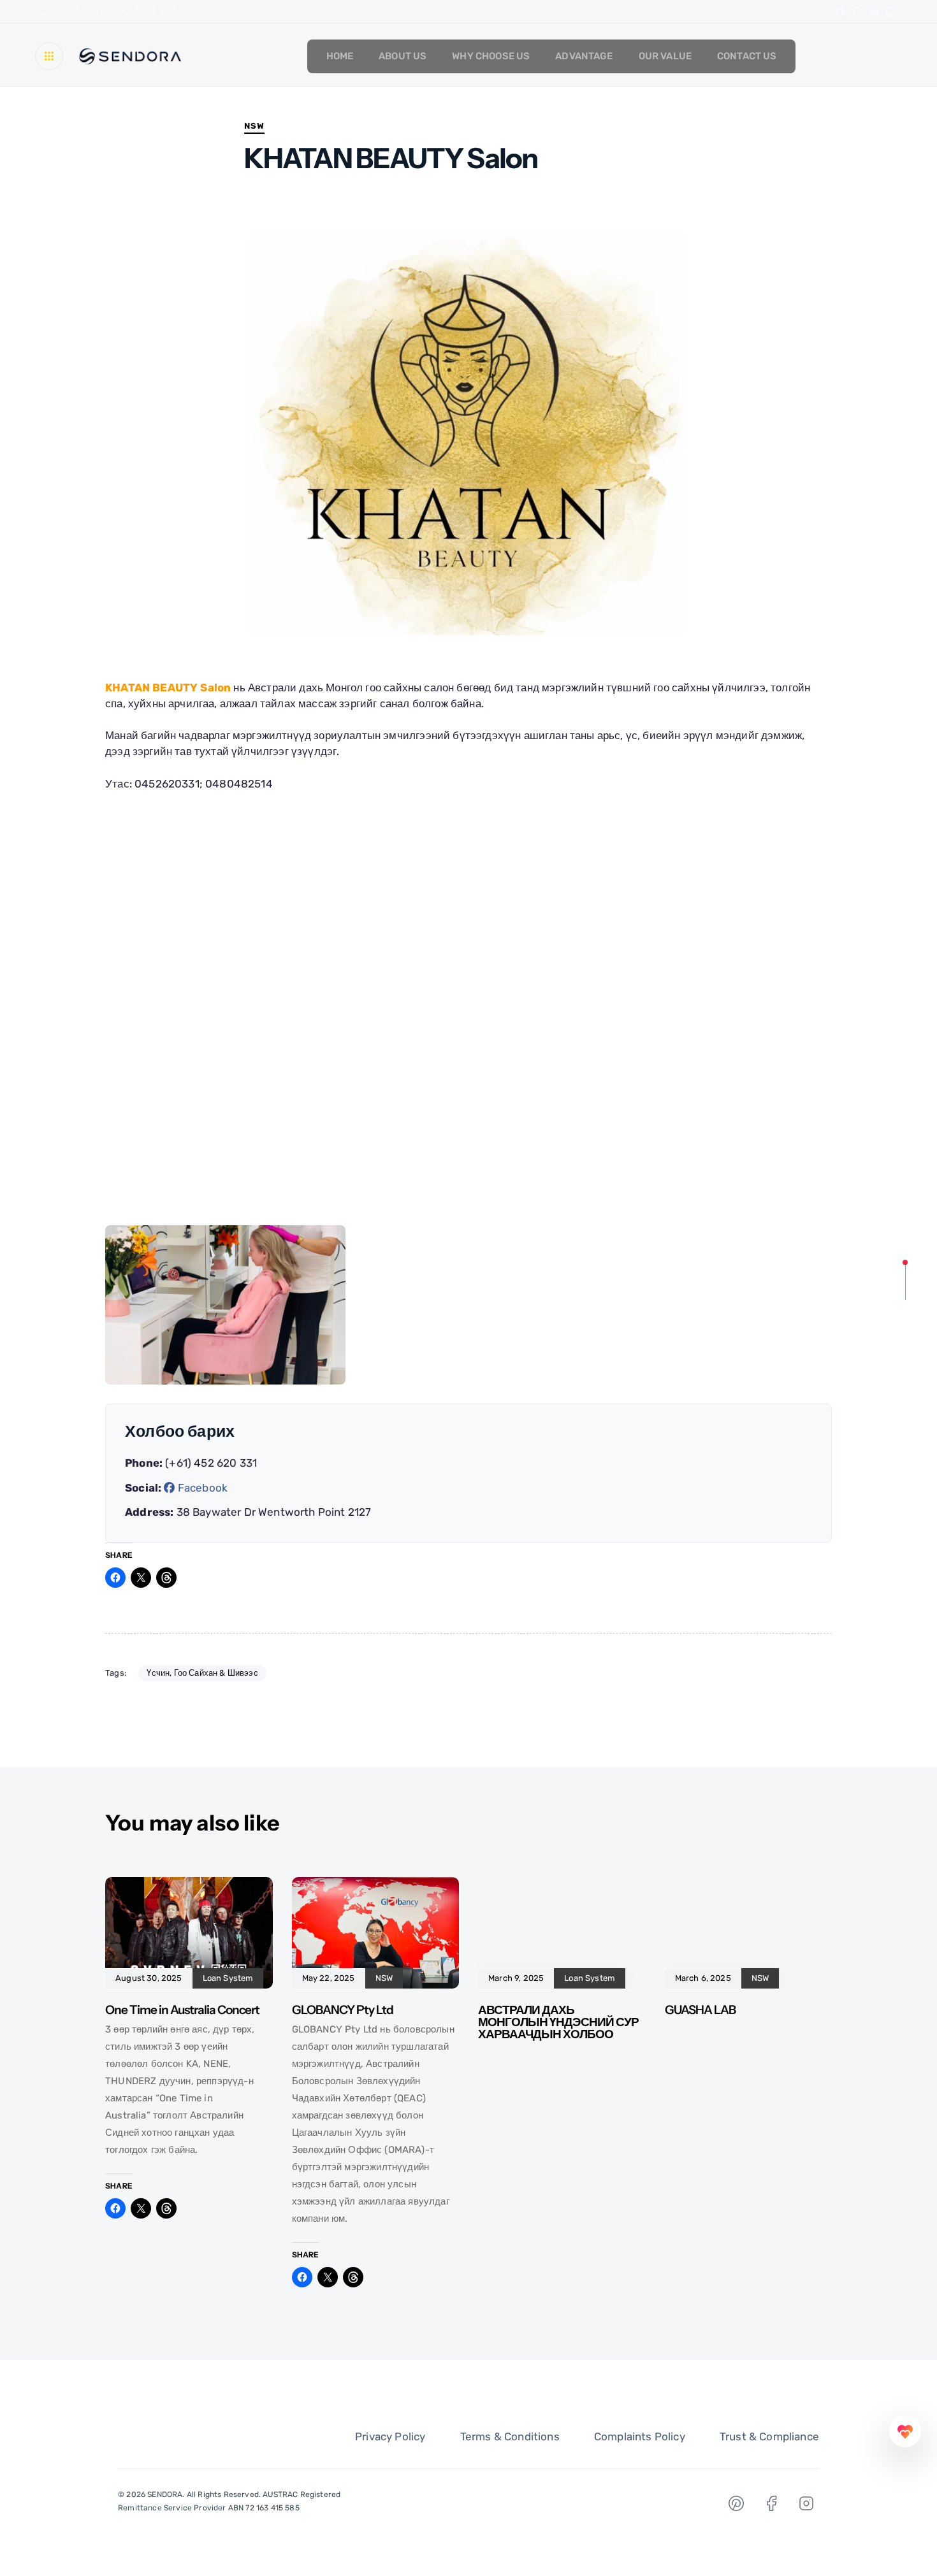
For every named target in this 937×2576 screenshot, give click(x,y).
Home (340, 56)
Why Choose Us (491, 56)
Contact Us (747, 56)
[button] (52, 56)
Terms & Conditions (510, 2436)
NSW (255, 126)
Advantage (584, 56)
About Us (403, 56)
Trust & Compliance (769, 2436)
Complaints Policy (640, 2436)
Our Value (665, 56)
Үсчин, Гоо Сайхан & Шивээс (202, 1673)
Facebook (201, 1488)
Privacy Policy (390, 2436)
